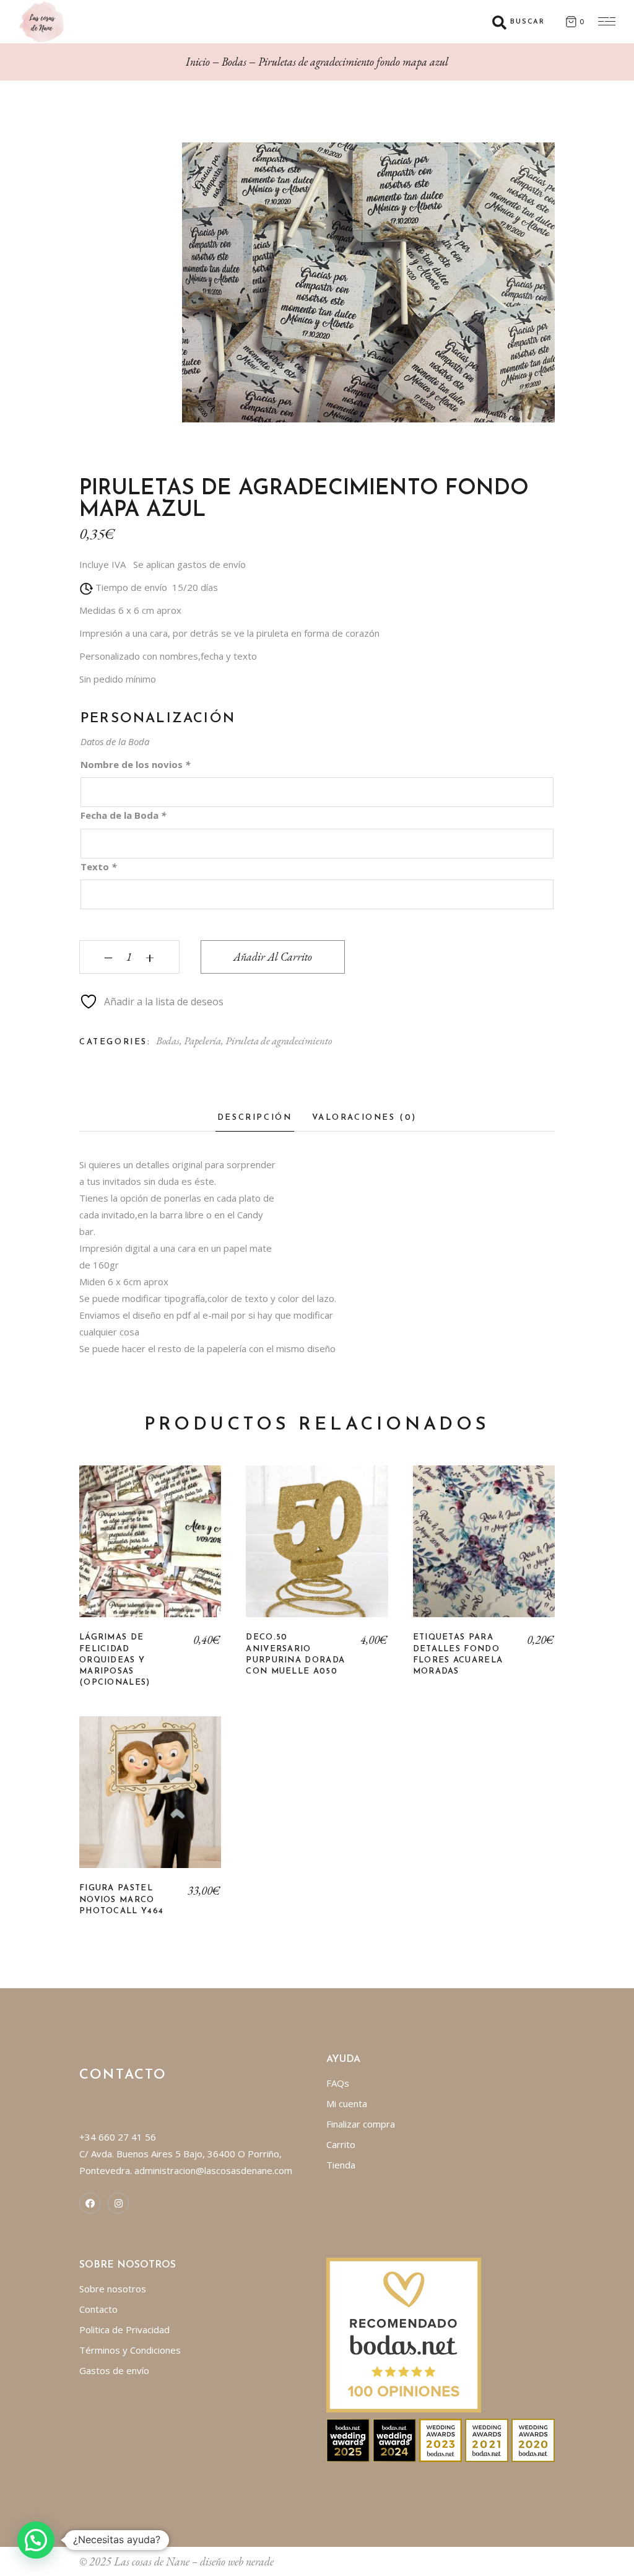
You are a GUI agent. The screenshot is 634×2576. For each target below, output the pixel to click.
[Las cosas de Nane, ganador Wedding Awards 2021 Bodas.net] (487, 2439)
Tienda (341, 2165)
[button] (36, 2540)
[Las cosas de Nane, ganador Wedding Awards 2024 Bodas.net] (394, 2439)
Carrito (341, 2144)
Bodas (168, 1041)
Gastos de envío (114, 2370)
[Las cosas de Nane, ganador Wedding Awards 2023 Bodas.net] (441, 2439)
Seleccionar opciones (150, 1551)
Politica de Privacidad (124, 2329)
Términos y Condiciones (130, 2350)
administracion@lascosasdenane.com (213, 2170)
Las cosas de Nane (152, 2561)
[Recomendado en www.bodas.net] (404, 2334)
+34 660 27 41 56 (118, 2137)
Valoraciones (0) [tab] (365, 1118)
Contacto (98, 2309)
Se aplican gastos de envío (189, 564)
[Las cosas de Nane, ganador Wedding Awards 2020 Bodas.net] (533, 2439)
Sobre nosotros (113, 2289)
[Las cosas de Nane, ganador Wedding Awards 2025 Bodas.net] (348, 2439)
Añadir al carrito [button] (317, 1551)
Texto (98, 867)
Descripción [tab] (255, 1118)
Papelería (202, 1041)
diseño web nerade (237, 2561)
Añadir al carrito (273, 957)
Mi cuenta (347, 2103)
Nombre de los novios (135, 764)
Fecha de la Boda (123, 815)
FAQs (338, 2083)
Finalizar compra (361, 2124)
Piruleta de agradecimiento (279, 1041)
